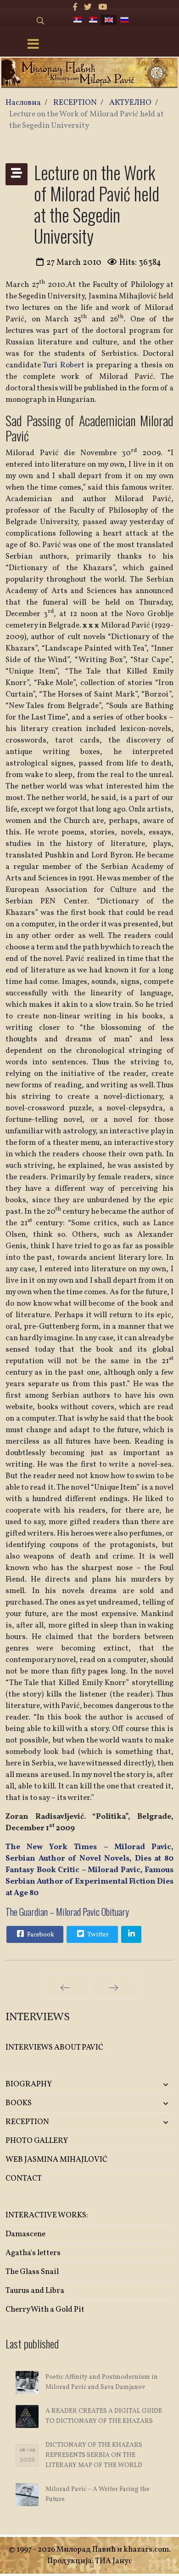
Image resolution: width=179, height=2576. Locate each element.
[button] (146, 2085)
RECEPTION (27, 2122)
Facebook (40, 1935)
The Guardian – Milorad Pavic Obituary (67, 1912)
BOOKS (19, 2103)
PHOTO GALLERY (37, 2141)
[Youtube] (103, 8)
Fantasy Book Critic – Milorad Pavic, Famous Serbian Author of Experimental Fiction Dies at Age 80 (89, 1882)
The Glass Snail (32, 2272)
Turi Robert (65, 365)
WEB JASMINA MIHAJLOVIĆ (56, 2160)
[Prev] (65, 1988)
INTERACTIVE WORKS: (47, 2215)
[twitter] (88, 8)
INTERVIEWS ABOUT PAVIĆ (54, 2048)
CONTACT (24, 2179)
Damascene (25, 2234)
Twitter (97, 1935)
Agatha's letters (33, 2253)
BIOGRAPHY (29, 2084)
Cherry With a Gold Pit (45, 2310)
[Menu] (34, 45)
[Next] (114, 1988)
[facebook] (75, 8)
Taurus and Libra (35, 2291)
